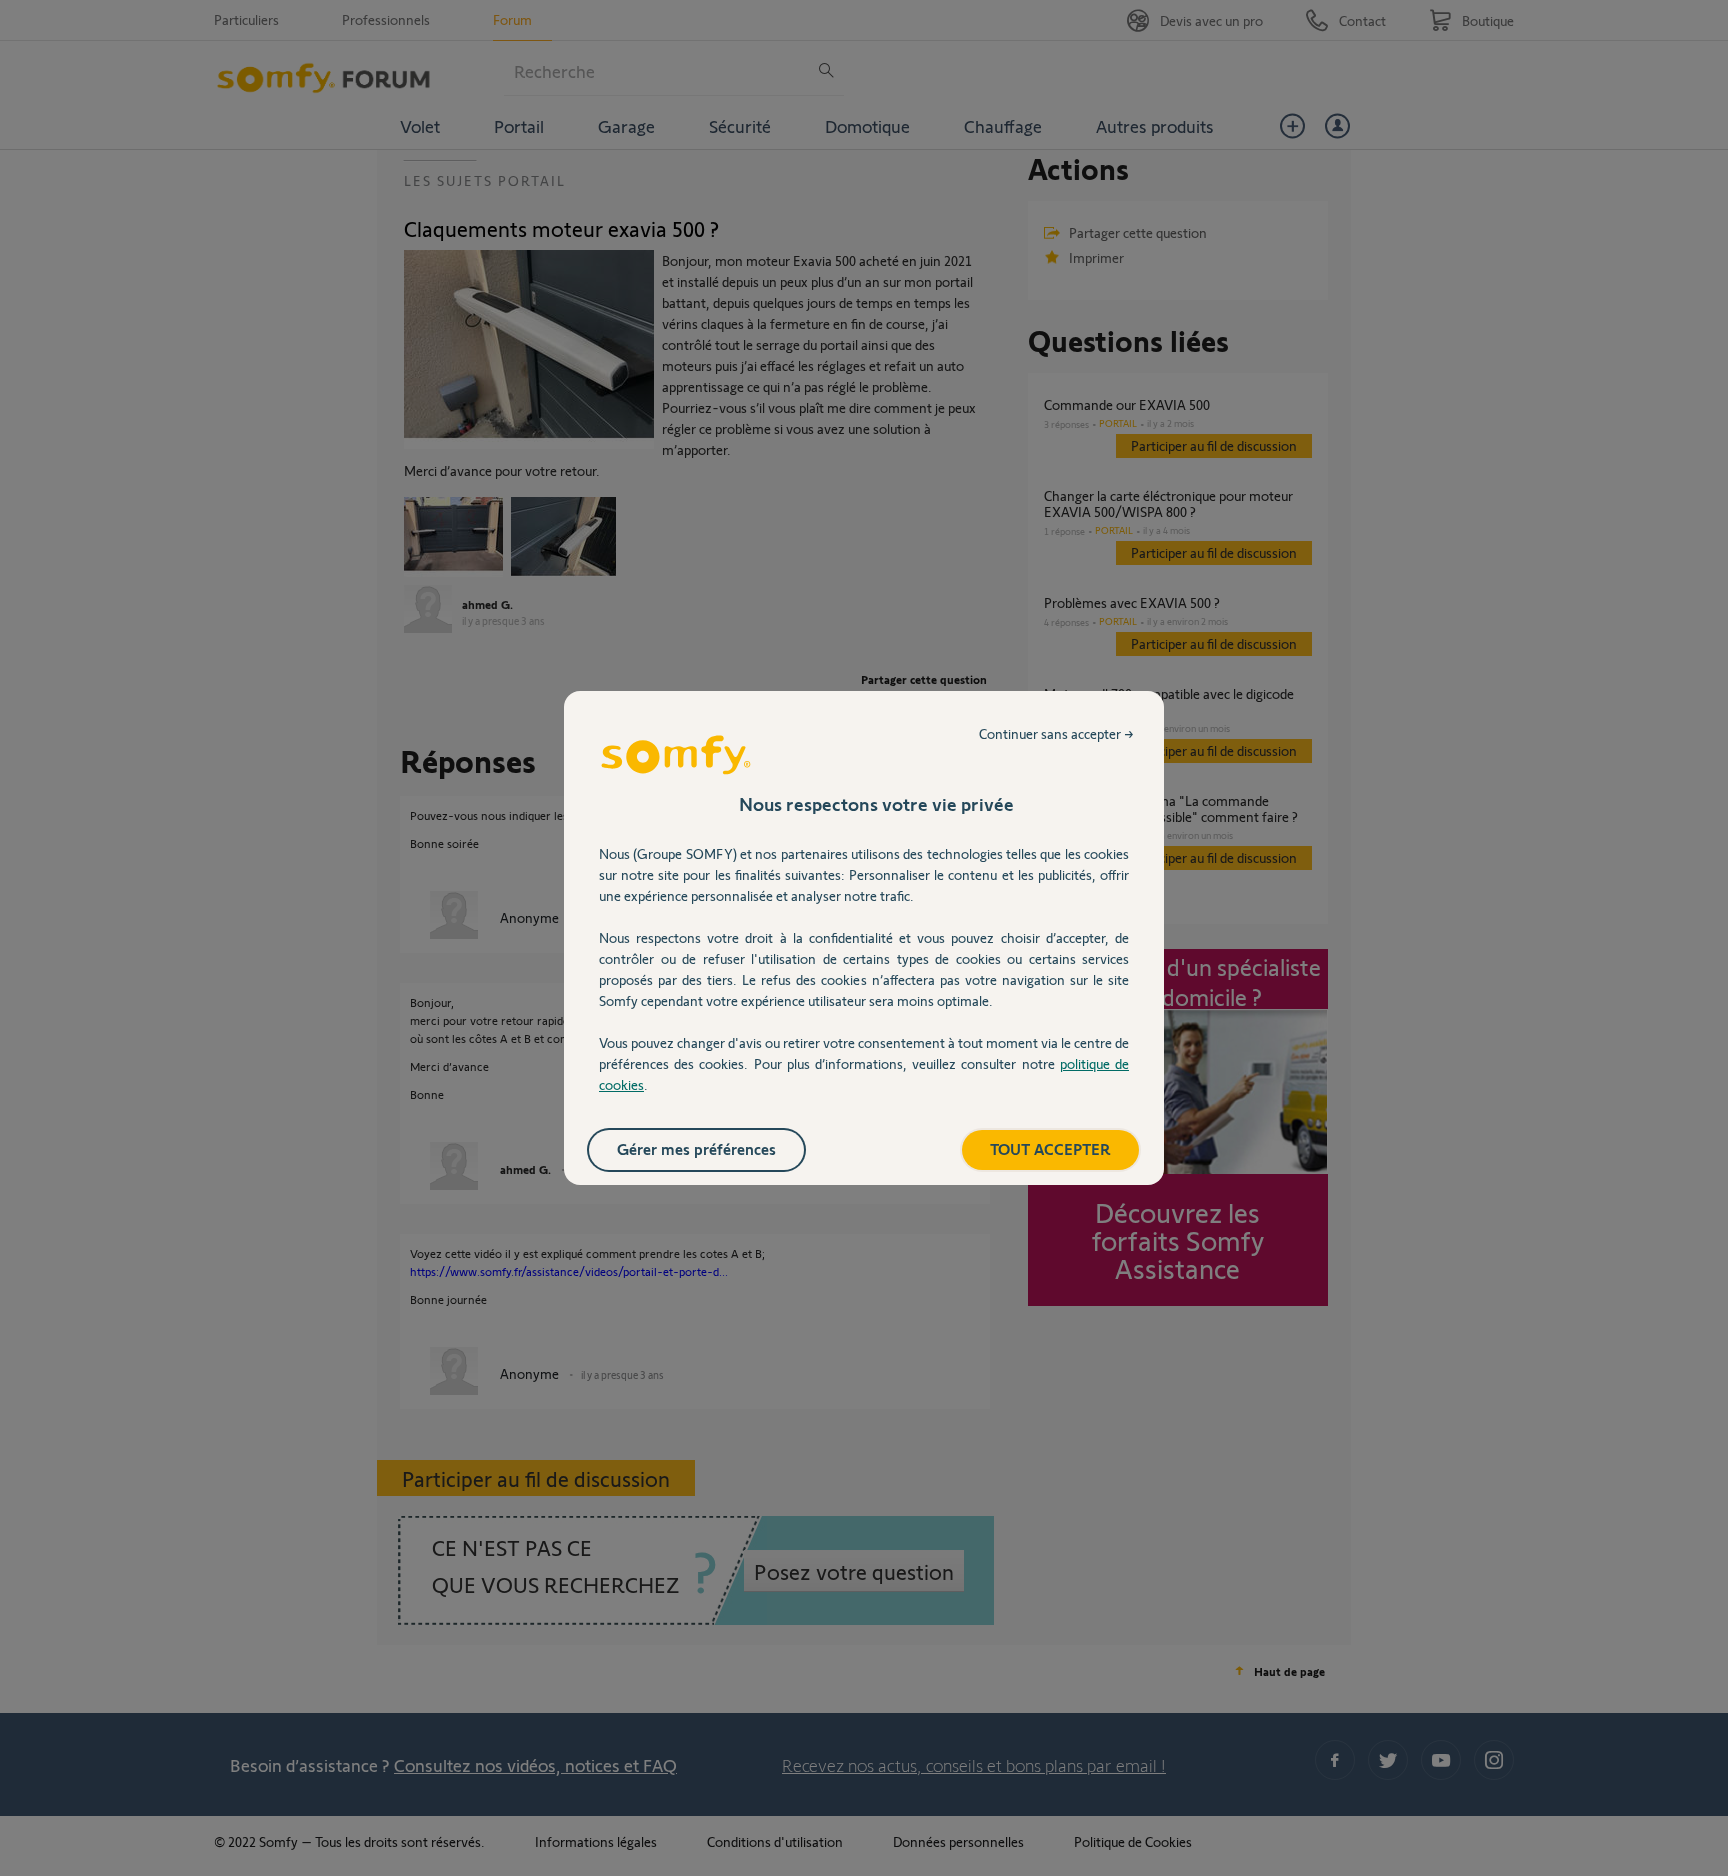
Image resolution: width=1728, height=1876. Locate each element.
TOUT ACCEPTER (1050, 1148)
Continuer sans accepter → (1056, 733)
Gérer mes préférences (696, 1148)
